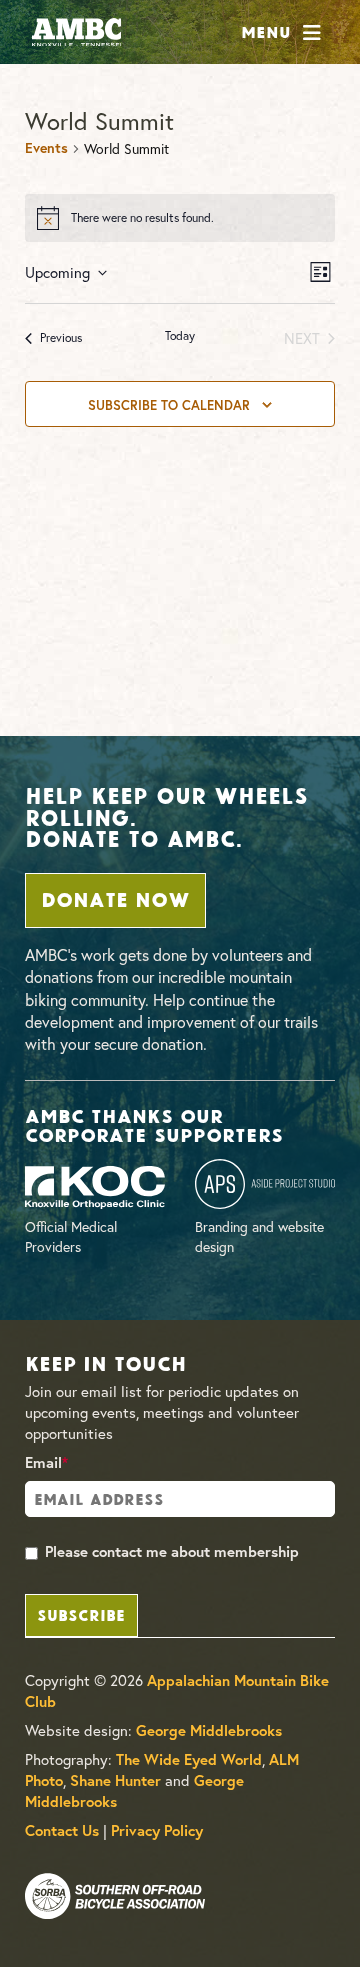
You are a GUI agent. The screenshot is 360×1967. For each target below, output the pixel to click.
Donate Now (115, 898)
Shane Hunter (115, 1780)
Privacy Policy (157, 1830)
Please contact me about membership (172, 1551)
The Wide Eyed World (189, 1759)
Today (180, 335)
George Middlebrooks (209, 1730)
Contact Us (62, 1830)
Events (46, 148)
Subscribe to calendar (169, 405)
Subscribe (81, 1613)
